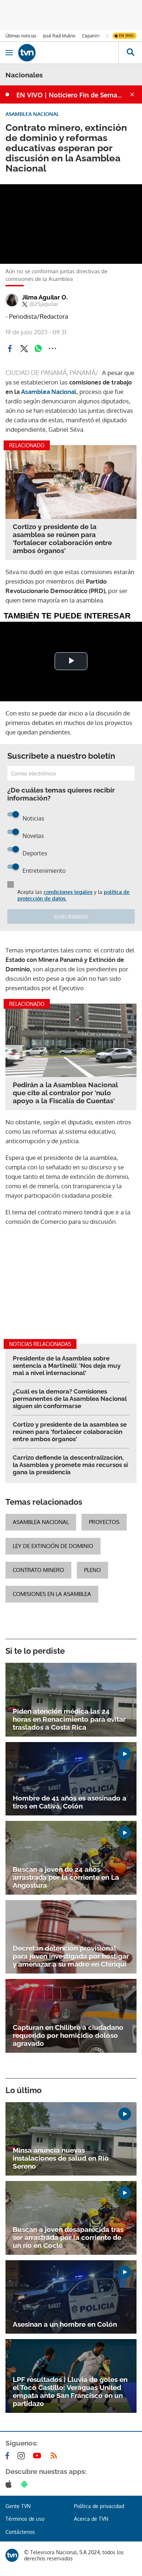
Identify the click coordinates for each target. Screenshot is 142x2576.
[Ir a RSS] (55, 2456)
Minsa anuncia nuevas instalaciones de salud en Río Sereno (61, 2158)
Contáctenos (20, 2532)
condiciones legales (68, 892)
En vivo (126, 36)
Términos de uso (25, 2519)
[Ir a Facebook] (9, 2456)
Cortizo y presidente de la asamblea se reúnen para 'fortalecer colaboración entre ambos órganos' (62, 539)
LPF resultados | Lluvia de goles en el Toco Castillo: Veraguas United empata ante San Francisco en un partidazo (70, 2391)
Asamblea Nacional (49, 392)
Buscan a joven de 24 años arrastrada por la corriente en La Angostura (66, 1877)
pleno (92, 1570)
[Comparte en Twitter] (24, 348)
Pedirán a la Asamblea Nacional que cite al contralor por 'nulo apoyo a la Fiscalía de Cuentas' (65, 1093)
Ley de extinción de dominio (53, 1546)
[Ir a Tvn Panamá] (68, 53)
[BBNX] (12, 2555)
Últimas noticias (21, 36)
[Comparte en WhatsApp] (38, 348)
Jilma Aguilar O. (45, 297)
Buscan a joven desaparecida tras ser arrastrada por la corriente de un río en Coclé (68, 2237)
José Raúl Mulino (59, 36)
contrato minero (38, 1570)
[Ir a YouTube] (39, 2456)
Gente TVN (18, 2506)
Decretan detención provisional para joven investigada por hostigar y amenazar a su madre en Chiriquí (71, 1956)
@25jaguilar (44, 304)
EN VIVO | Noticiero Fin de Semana (71, 95)
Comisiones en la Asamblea (52, 1594)
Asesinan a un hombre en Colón (65, 2324)
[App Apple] (10, 2484)
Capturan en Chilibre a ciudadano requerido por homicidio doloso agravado (68, 2035)
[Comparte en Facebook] (10, 348)
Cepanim (91, 36)
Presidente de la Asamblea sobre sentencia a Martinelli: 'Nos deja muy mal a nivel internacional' (67, 1366)
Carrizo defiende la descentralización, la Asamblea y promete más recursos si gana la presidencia (70, 1465)
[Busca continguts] (130, 53)
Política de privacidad (99, 2506)
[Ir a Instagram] (23, 2456)
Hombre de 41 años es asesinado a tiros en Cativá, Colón (70, 1802)
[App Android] (26, 2484)
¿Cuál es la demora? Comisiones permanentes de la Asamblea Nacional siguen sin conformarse (70, 1399)
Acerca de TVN (91, 2519)
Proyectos (104, 1522)
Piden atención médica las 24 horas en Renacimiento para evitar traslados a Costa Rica (69, 1719)
